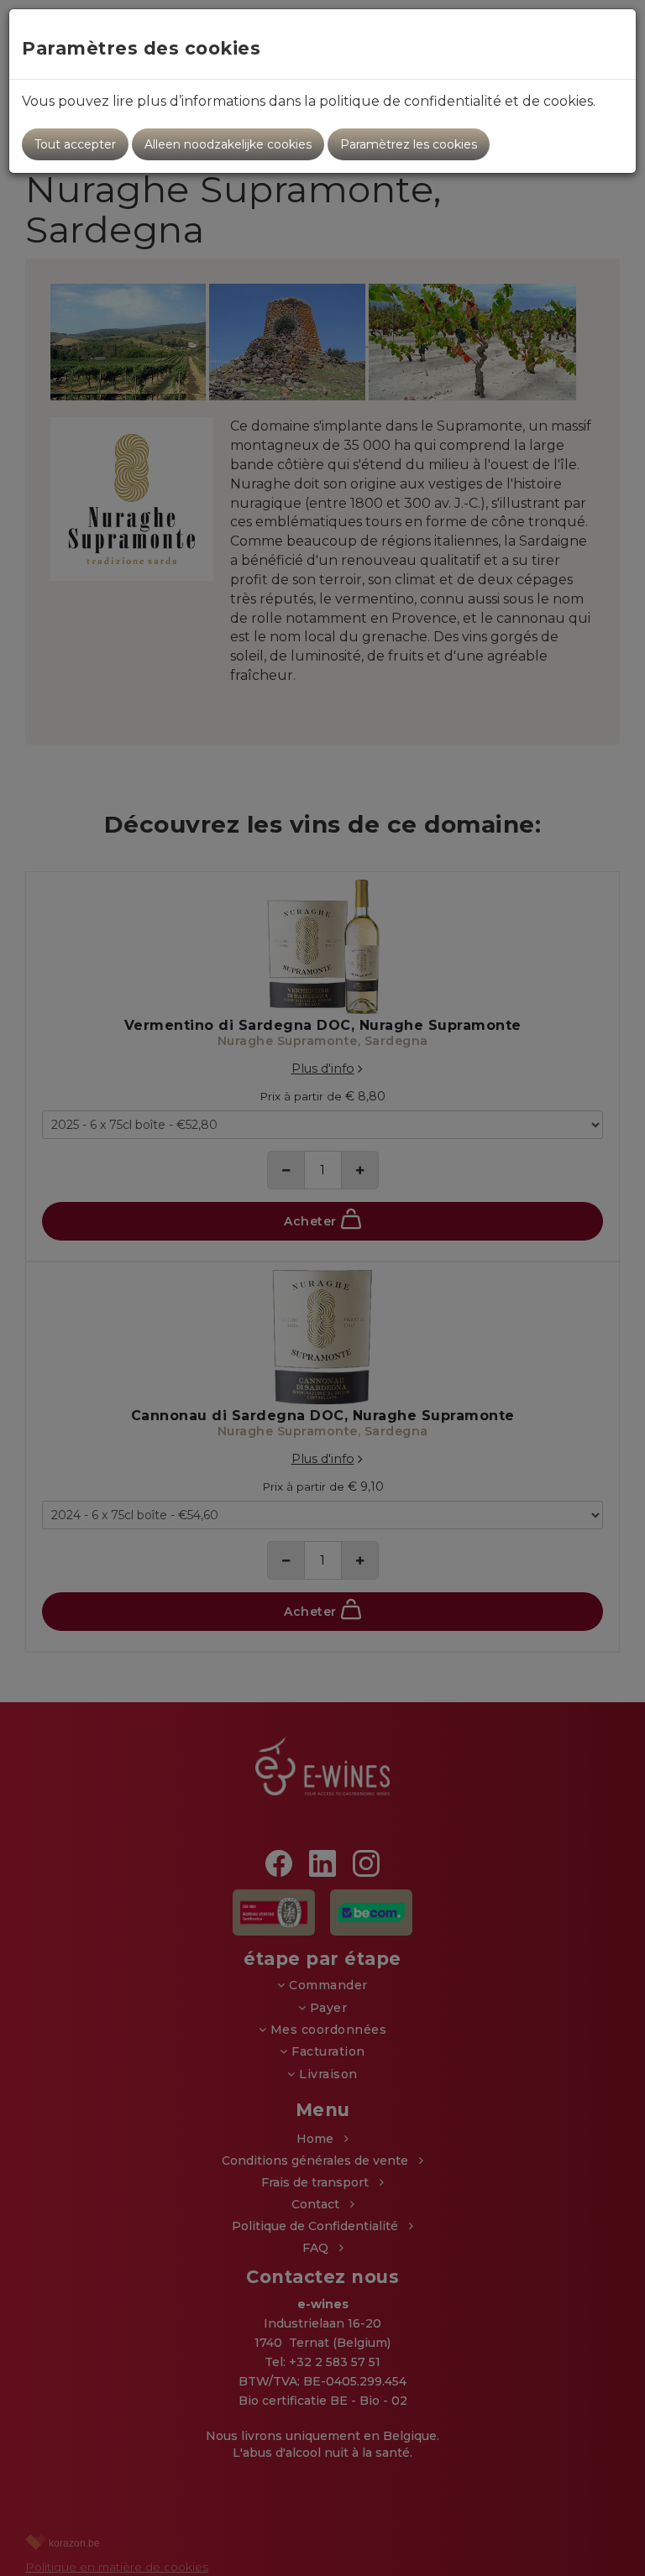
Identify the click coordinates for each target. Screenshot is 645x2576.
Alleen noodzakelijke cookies (228, 144)
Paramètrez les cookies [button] (409, 144)
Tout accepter (75, 144)
